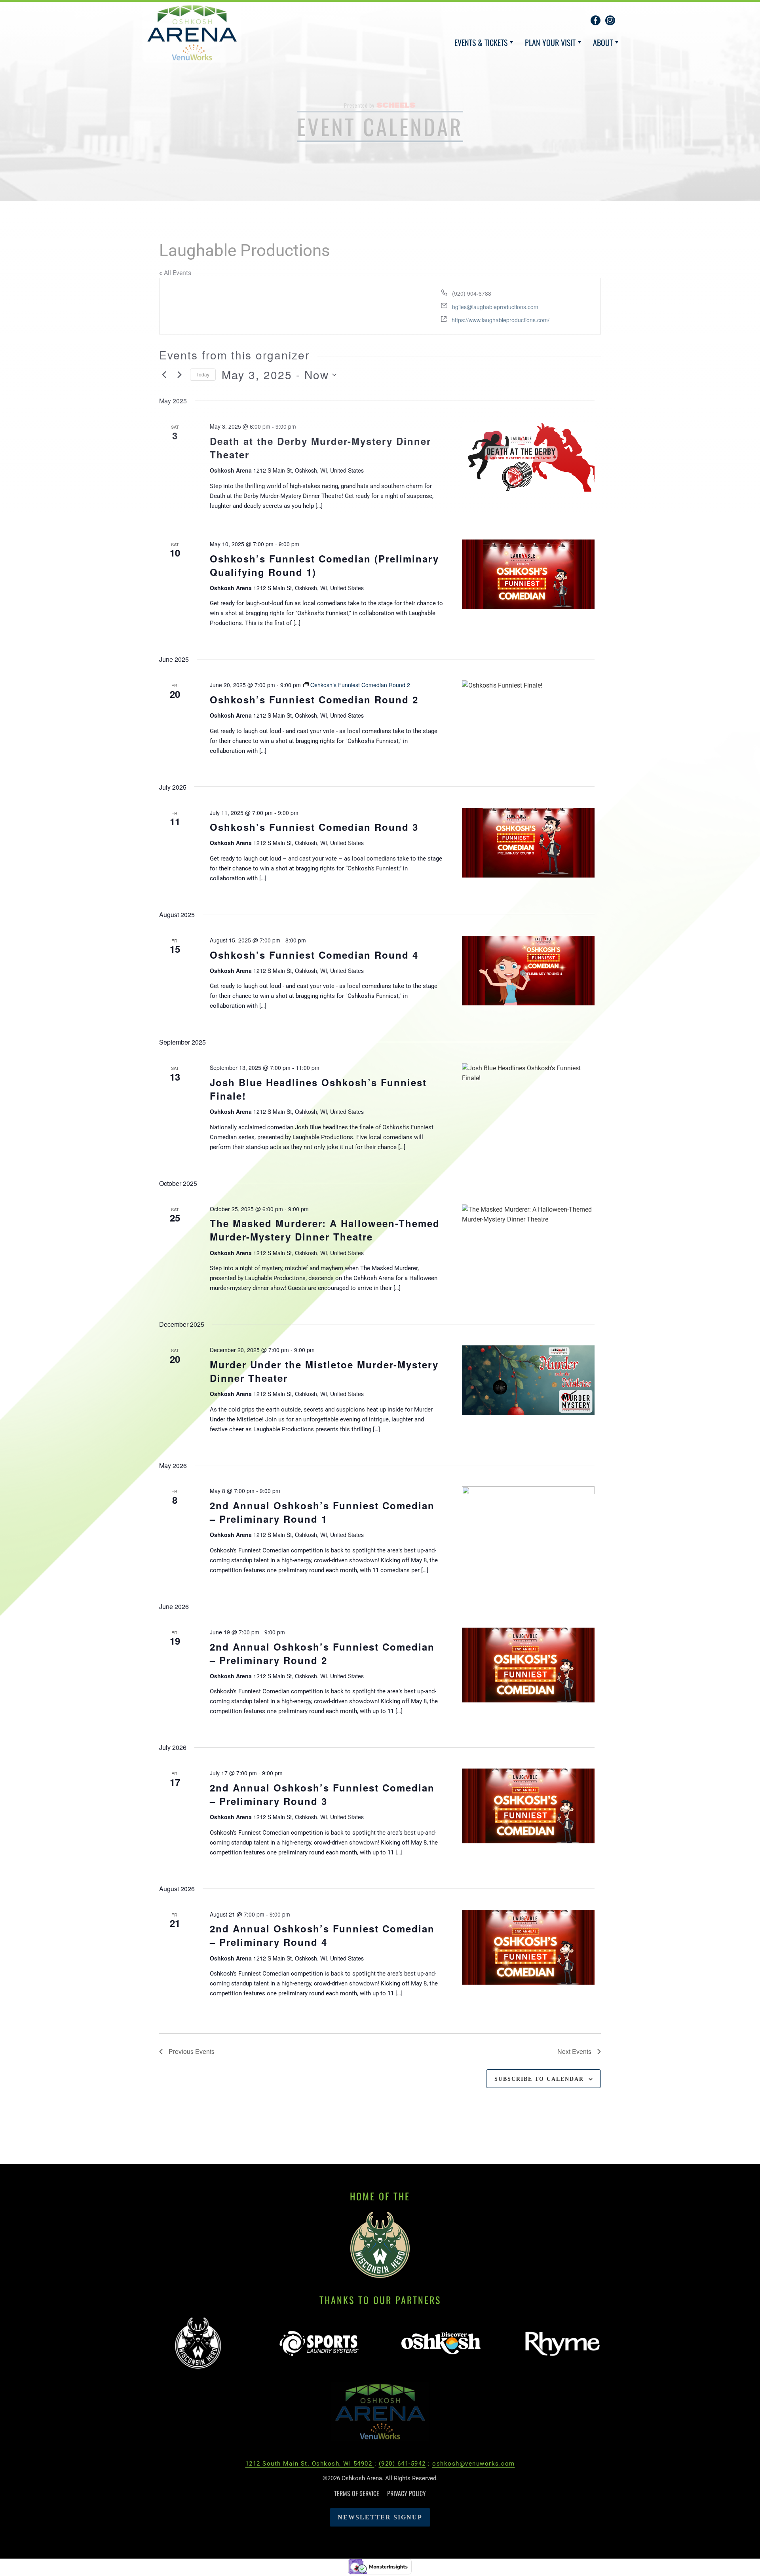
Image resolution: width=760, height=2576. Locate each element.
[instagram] (610, 20)
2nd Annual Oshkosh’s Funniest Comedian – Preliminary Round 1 (322, 1512)
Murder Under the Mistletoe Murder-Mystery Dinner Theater (324, 1371)
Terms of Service (357, 2493)
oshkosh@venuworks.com (474, 2464)
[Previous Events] (164, 375)
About (603, 42)
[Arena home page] (380, 2414)
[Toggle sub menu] (511, 42)
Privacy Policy (407, 2493)
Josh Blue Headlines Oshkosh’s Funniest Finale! (318, 1089)
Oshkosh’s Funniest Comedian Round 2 (314, 699)
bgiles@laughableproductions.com (495, 307)
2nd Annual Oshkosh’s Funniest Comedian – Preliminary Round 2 (322, 1653)
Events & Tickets (481, 42)
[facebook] (596, 20)
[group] (198, 2344)
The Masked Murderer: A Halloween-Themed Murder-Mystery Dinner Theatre (325, 1230)
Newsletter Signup (380, 2517)
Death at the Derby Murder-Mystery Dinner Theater (320, 448)
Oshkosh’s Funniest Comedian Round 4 (314, 955)
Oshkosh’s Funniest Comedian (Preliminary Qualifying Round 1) (324, 565)
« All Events (175, 273)
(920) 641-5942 (402, 2464)
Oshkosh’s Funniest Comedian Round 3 (314, 827)
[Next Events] (179, 375)
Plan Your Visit (550, 42)
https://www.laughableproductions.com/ (501, 320)
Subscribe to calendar (539, 2079)
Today (203, 374)
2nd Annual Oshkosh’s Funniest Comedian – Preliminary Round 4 (322, 1935)
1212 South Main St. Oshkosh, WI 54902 (310, 2464)
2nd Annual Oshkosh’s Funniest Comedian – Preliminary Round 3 (322, 1794)
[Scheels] (396, 105)
